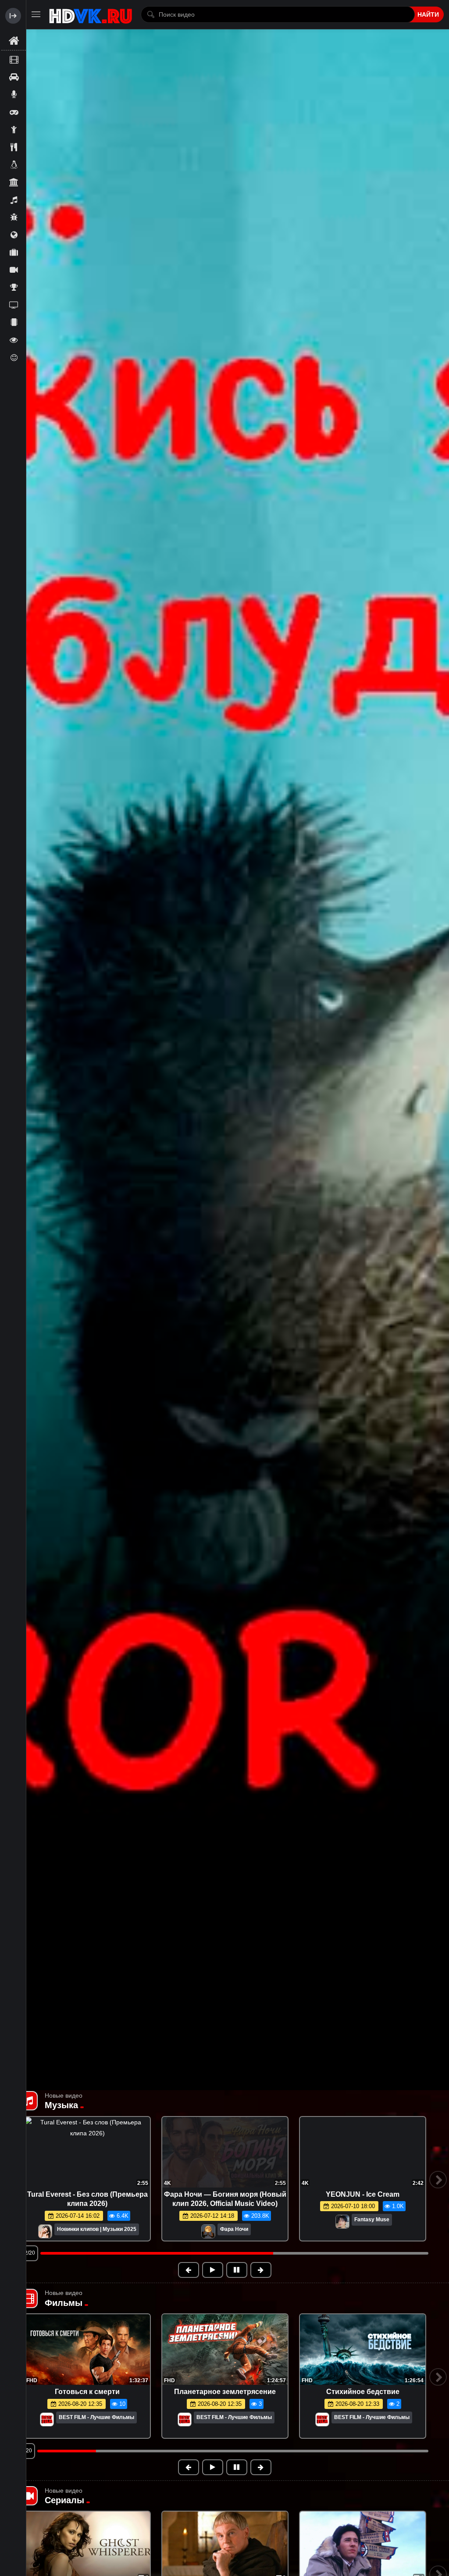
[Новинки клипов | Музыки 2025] (45, 2232)
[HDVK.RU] (91, 14)
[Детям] (14, 129)
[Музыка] (14, 200)
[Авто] (14, 77)
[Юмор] (14, 357)
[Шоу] (14, 340)
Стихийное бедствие (363, 2392)
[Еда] (14, 147)
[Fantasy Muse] (205, 2232)
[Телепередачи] (14, 305)
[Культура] (14, 182)
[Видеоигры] (14, 112)
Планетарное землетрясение (225, 2392)
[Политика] (14, 235)
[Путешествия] (14, 252)
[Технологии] (14, 322)
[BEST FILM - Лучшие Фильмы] (47, 2420)
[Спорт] (14, 287)
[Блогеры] (14, 94)
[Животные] (14, 164)
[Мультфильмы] (14, 217)
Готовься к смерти (87, 2392)
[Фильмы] (14, 59)
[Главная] (14, 41)
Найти (428, 14)
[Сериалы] (14, 270)
